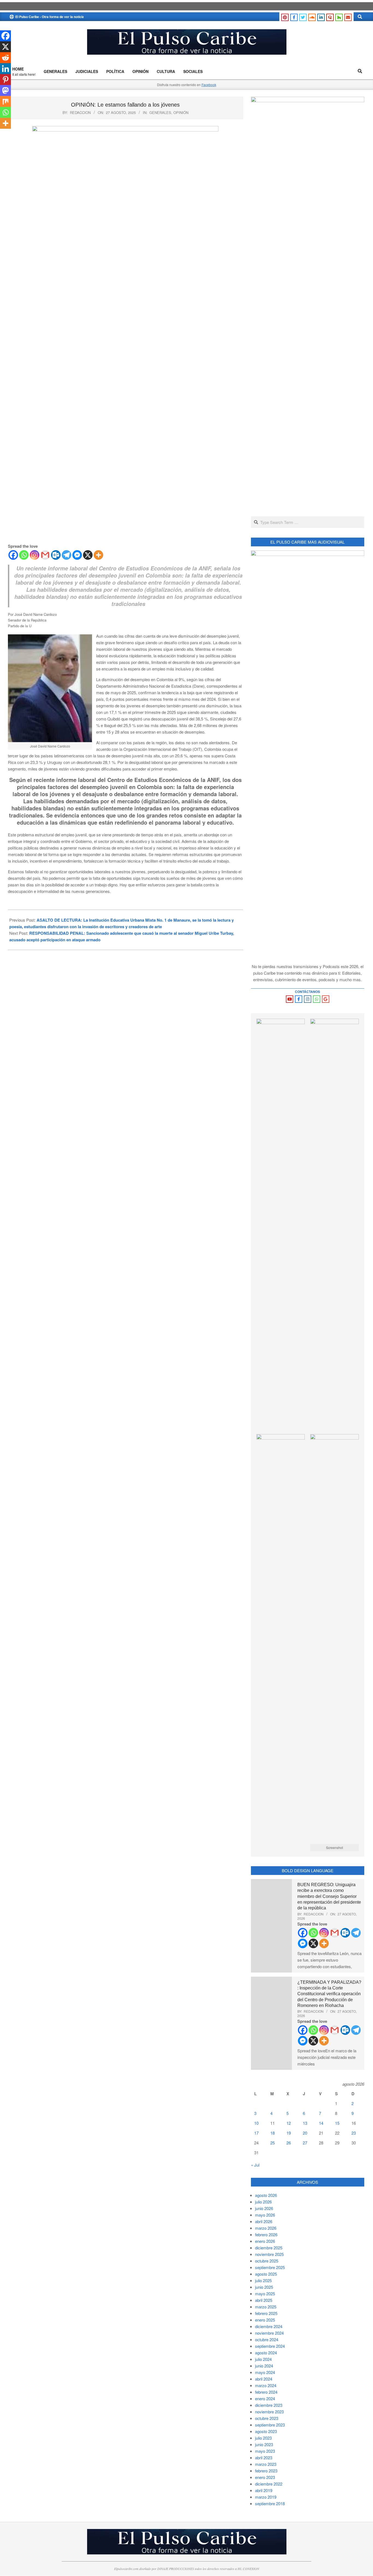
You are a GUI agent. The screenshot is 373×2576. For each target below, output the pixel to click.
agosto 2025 (266, 2274)
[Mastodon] (5, 90)
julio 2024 (263, 2359)
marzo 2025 (266, 2307)
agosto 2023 (266, 2431)
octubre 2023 (267, 2418)
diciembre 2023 (269, 2405)
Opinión (181, 112)
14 (321, 2123)
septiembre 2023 (270, 2425)
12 (289, 2123)
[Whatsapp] (24, 555)
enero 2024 (265, 2398)
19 (289, 2133)
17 (256, 2133)
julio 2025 (263, 2280)
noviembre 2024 (269, 2333)
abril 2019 (264, 2490)
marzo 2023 (266, 2464)
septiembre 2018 (270, 2503)
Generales (160, 112)
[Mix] (5, 101)
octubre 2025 (267, 2261)
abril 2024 (264, 2379)
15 (337, 2123)
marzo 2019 (266, 2497)
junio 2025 (264, 2287)
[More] (98, 555)
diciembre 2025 (269, 2248)
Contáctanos (307, 992)
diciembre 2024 (269, 2326)
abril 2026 (264, 2221)
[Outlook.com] (56, 555)
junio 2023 (264, 2444)
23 (354, 2133)
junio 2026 (264, 2208)
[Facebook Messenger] (77, 555)
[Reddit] (5, 58)
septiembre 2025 (270, 2267)
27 (305, 2143)
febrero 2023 (266, 2471)
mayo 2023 (265, 2451)
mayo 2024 (265, 2372)
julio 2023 (263, 2438)
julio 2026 (263, 2202)
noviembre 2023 (269, 2412)
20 (305, 2133)
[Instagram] (35, 555)
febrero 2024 (266, 2392)
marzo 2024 (266, 2385)
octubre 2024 (267, 2339)
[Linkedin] (5, 69)
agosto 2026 (266, 2195)
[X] (88, 555)
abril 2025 (264, 2300)
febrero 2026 (266, 2234)
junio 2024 (264, 2366)
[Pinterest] (5, 80)
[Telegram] (66, 555)
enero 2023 (265, 2477)
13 (305, 2123)
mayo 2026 (265, 2215)
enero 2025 (265, 2320)
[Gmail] (45, 555)
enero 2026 (265, 2241)
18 (273, 2133)
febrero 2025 (266, 2313)
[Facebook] (13, 555)
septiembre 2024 (270, 2346)
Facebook (209, 85)
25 (273, 2143)
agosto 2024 (266, 2353)
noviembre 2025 (269, 2254)
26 (289, 2143)
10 (256, 2123)
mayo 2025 (265, 2294)
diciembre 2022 (269, 2484)
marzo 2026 (266, 2228)
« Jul (255, 2165)
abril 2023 (264, 2458)
